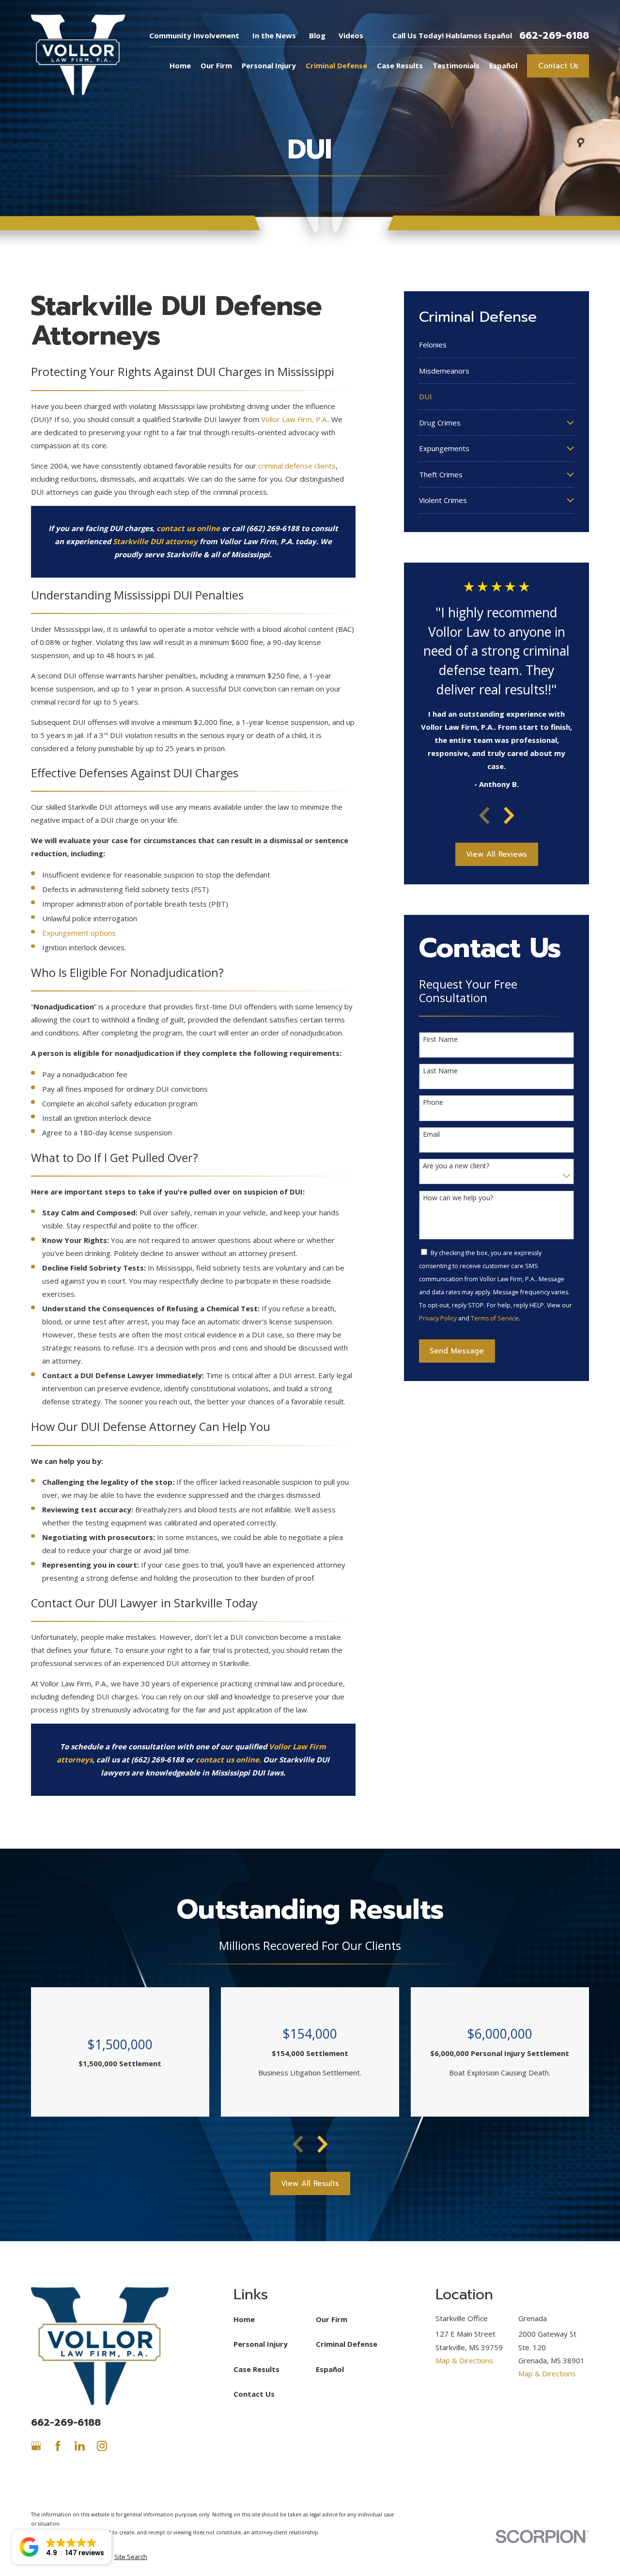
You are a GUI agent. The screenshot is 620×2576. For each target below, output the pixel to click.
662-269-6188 (554, 35)
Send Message (457, 1351)
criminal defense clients (297, 466)
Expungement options (79, 933)
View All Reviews (496, 854)
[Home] (78, 55)
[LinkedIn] (80, 2446)
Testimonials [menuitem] (456, 65)
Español (330, 2369)
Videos (351, 35)
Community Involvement (194, 35)
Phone (433, 1103)
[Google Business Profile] (36, 2446)
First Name (440, 1040)
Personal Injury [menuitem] (269, 65)
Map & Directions (464, 2360)
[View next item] (509, 816)
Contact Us (558, 66)
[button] (62, 2547)
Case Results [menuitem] (400, 65)
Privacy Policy (438, 1318)
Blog (317, 35)
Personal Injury (261, 2344)
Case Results (256, 2369)
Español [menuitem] (503, 65)
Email (431, 1135)
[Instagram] (102, 2446)
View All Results (310, 2183)
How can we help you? (458, 1198)
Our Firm (332, 2319)
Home (244, 2319)
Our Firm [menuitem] (216, 65)
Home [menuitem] (180, 65)
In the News (274, 35)
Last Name (440, 1071)
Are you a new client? (456, 1166)
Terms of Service (495, 1318)
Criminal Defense (347, 2344)
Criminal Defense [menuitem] (336, 65)
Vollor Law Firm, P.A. (294, 419)
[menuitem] (497, 345)
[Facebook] (58, 2446)
